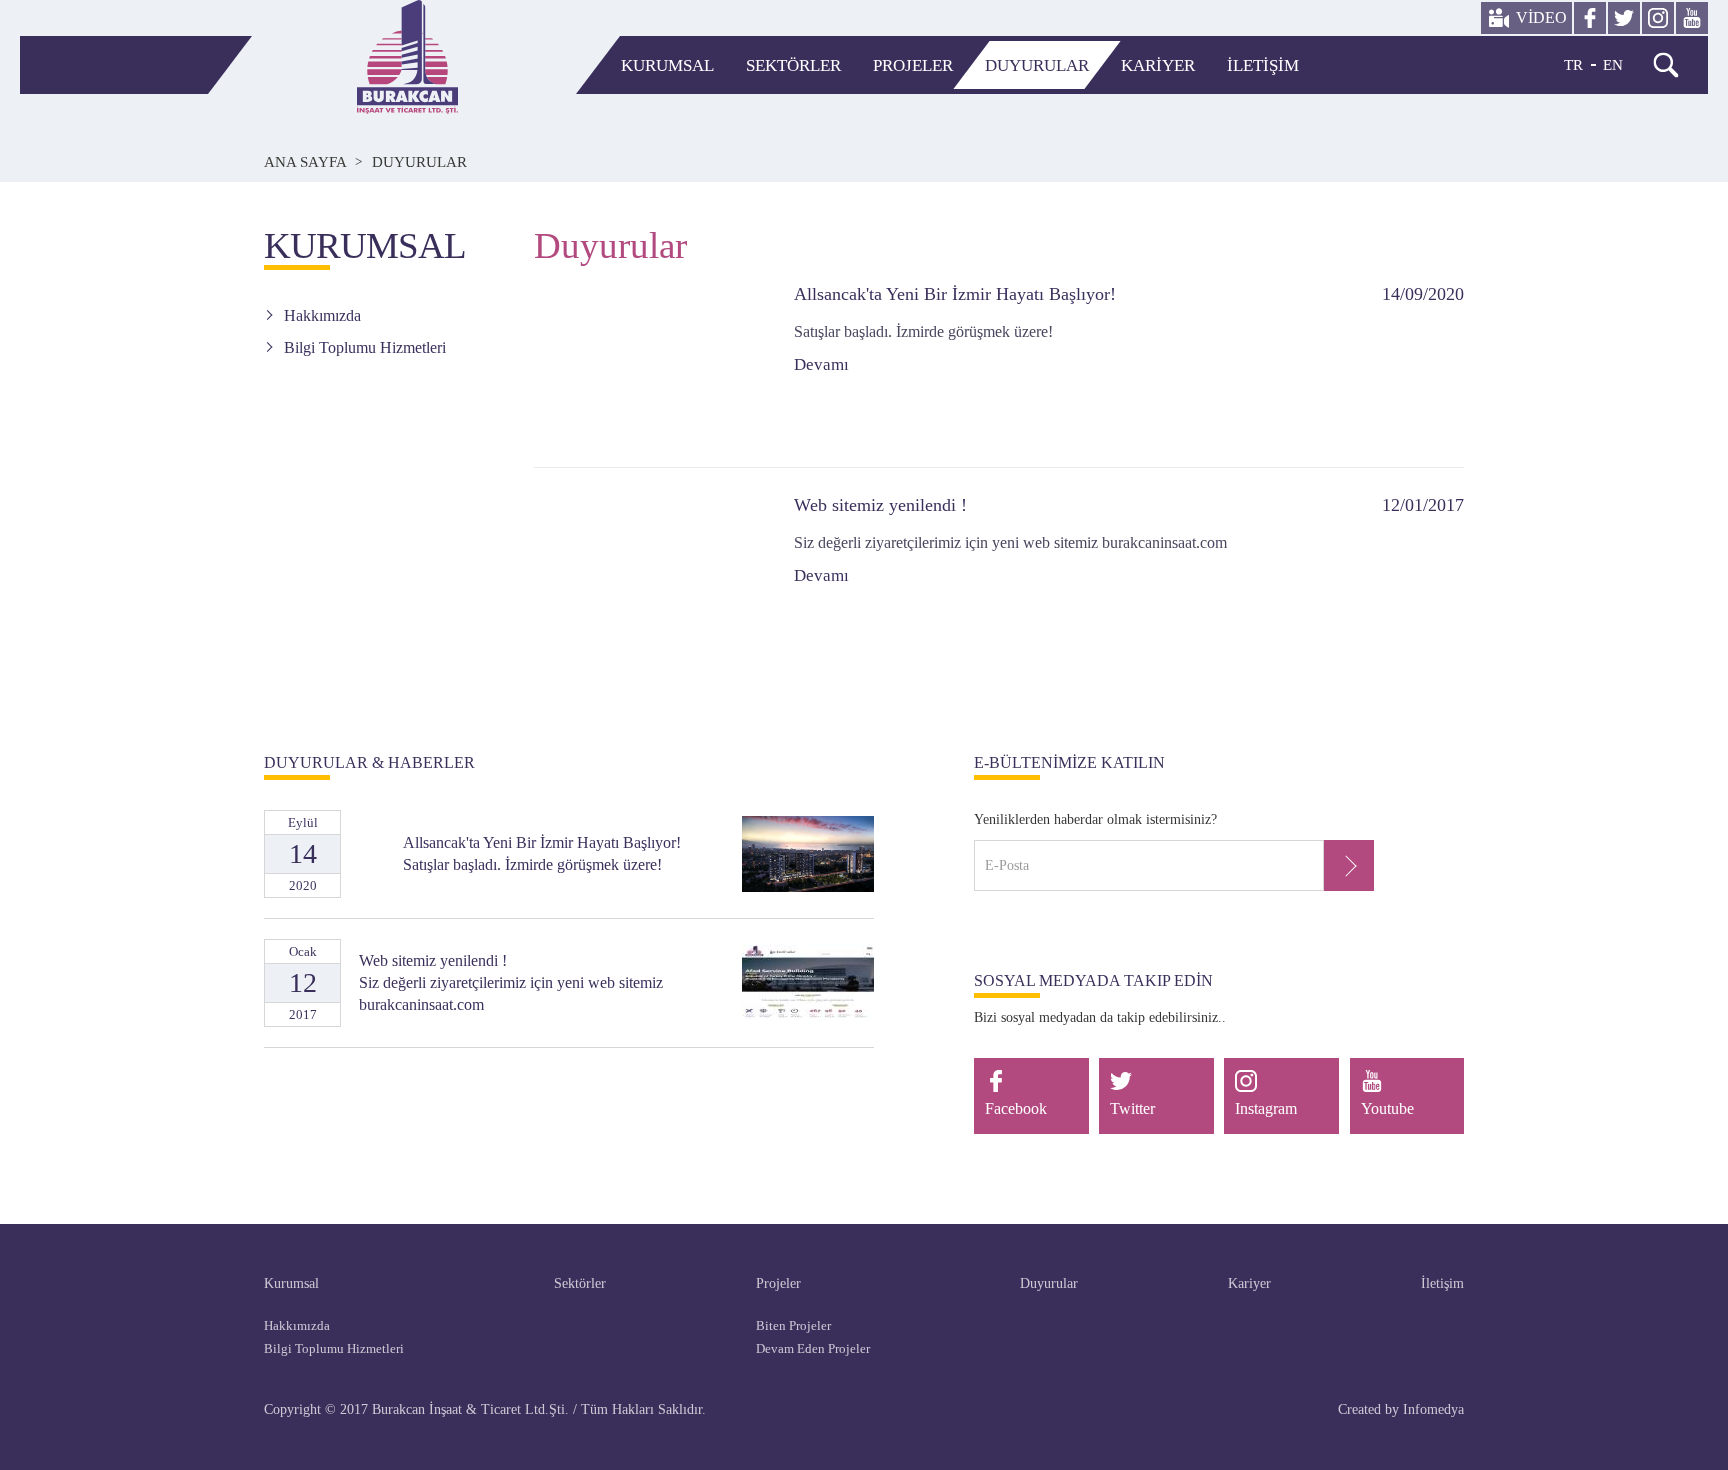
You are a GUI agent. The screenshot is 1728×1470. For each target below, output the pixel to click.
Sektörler (793, 65)
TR (1573, 65)
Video (1541, 17)
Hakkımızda (322, 315)
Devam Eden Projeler (813, 1348)
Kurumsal (667, 65)
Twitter (1132, 1108)
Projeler (913, 65)
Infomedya (1433, 1409)
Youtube (1387, 1108)
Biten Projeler (793, 1325)
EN (1613, 65)
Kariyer (1158, 65)
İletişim (1263, 65)
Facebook (1016, 1108)
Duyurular (1037, 65)
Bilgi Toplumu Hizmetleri (365, 347)
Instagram (1266, 1108)
